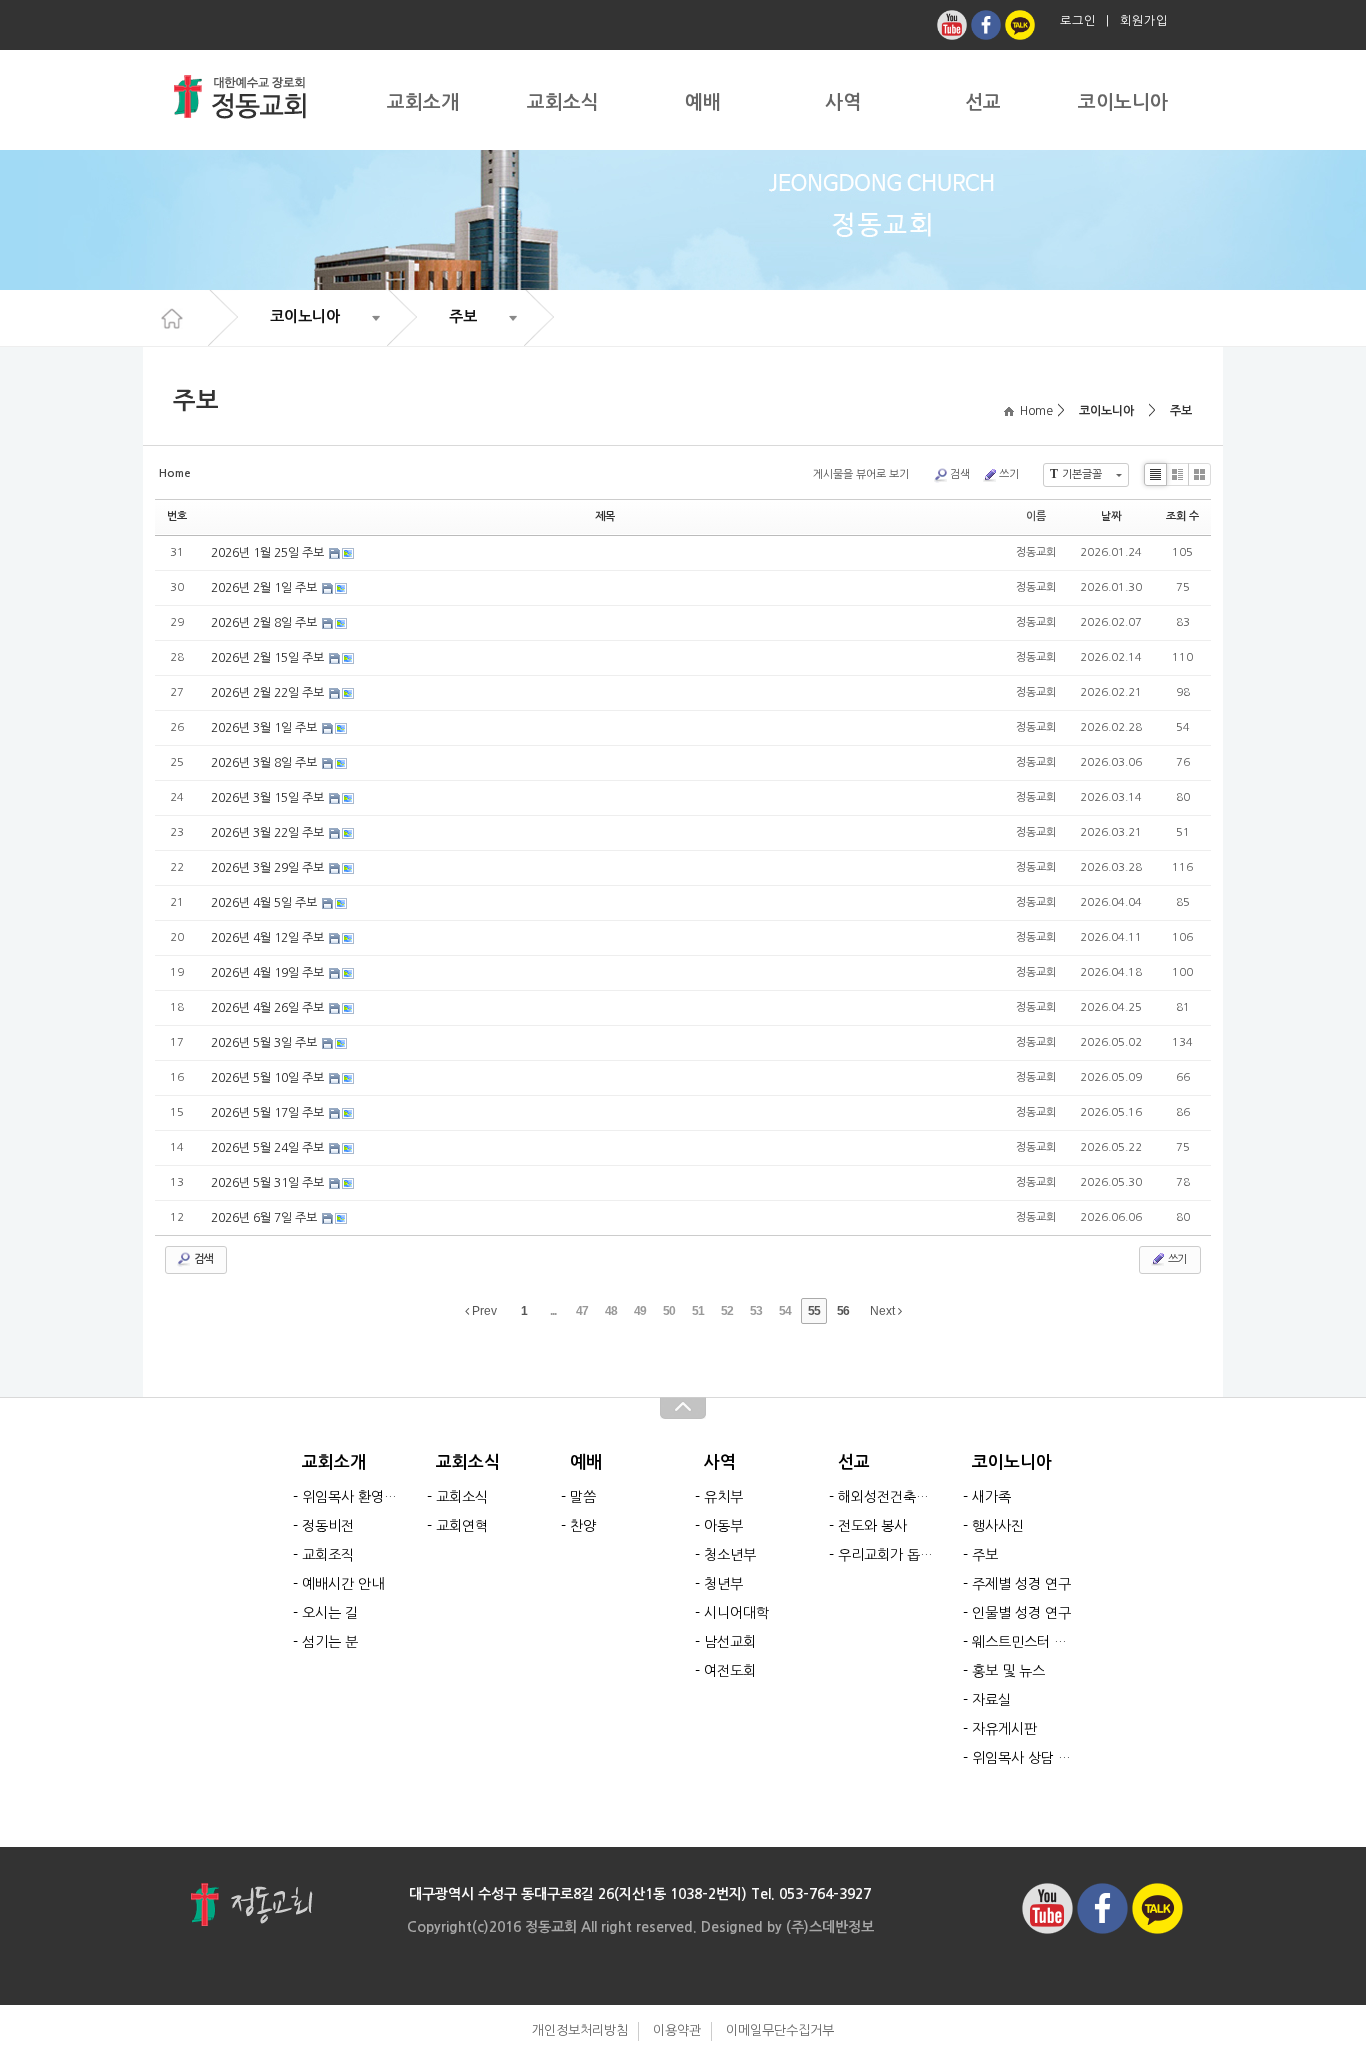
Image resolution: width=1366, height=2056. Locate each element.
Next (884, 1311)
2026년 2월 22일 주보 (269, 693)
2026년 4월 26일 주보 (269, 1008)
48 (611, 1311)
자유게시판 (1004, 1729)
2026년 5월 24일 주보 (269, 1148)
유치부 (723, 1497)
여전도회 (730, 1671)
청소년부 (730, 1555)
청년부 (723, 1584)
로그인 (1078, 21)
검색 (960, 474)
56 (843, 1311)
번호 (177, 516)
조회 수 (1182, 516)
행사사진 (998, 1526)
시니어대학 (736, 1613)
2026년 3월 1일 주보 (265, 728)
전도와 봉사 (872, 1526)
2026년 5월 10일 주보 (269, 1078)
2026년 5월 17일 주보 (269, 1113)
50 (669, 1311)
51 (698, 1311)
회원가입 (1144, 21)
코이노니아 (1123, 102)
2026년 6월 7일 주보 (265, 1218)
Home (1033, 411)
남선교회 (730, 1642)
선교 (983, 102)
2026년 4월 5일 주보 (265, 903)
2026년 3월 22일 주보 (269, 833)
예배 (703, 102)
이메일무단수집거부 (780, 2030)
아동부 (723, 1526)
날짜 (1111, 516)
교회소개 (423, 102)
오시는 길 (330, 1613)
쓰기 (1009, 474)
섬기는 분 (330, 1642)
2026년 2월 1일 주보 (265, 588)
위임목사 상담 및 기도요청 (1022, 1758)
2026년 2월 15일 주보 (269, 658)
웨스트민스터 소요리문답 (1022, 1642)
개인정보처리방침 (580, 2030)
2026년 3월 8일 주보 (265, 763)
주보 (1181, 411)
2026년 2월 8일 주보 (265, 623)
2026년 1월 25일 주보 (269, 553)
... (553, 1311)
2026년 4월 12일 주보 (269, 938)
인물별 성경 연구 (1021, 1613)
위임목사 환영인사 (352, 1497)
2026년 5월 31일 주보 (269, 1183)
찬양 (583, 1526)
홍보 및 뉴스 (1008, 1671)
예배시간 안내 (343, 1584)
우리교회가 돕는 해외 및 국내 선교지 (888, 1555)
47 (582, 1311)
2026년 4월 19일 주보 (269, 973)
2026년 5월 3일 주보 (265, 1043)
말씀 (583, 1497)
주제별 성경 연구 (1021, 1584)
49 (640, 1311)
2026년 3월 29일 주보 (269, 868)
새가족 (991, 1497)
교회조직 (328, 1555)
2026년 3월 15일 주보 (269, 798)
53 (756, 1311)
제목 (605, 516)
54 (785, 1311)
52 (727, 1311)
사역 (843, 102)
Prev (483, 1311)
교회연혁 (462, 1526)
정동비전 (328, 1526)
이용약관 (677, 2030)
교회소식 (563, 102)
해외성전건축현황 (888, 1497)
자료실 (991, 1700)
